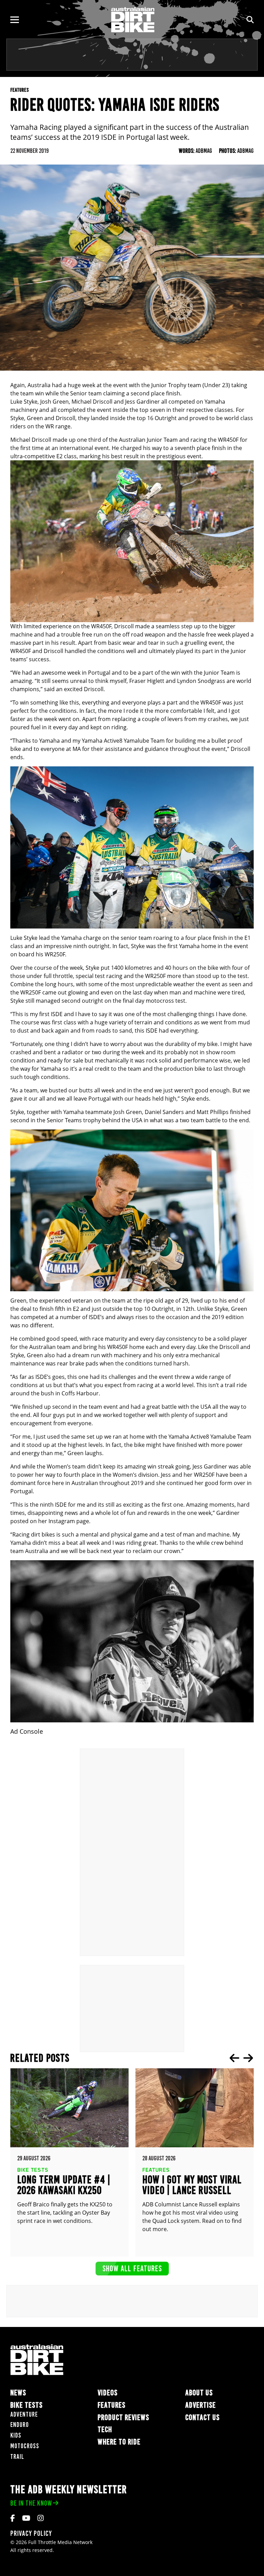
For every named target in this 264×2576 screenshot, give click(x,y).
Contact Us (202, 2417)
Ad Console (27, 1731)
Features (112, 2405)
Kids (16, 2435)
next (248, 2058)
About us (199, 2393)
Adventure (24, 2414)
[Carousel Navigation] (241, 2058)
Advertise (201, 2405)
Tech (105, 2429)
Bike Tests (26, 2405)
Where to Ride (119, 2442)
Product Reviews (123, 2417)
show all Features (132, 2268)
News (18, 2393)
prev (234, 2058)
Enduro (20, 2425)
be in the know (31, 2503)
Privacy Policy (31, 2533)
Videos (108, 2393)
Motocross (25, 2446)
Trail (17, 2457)
